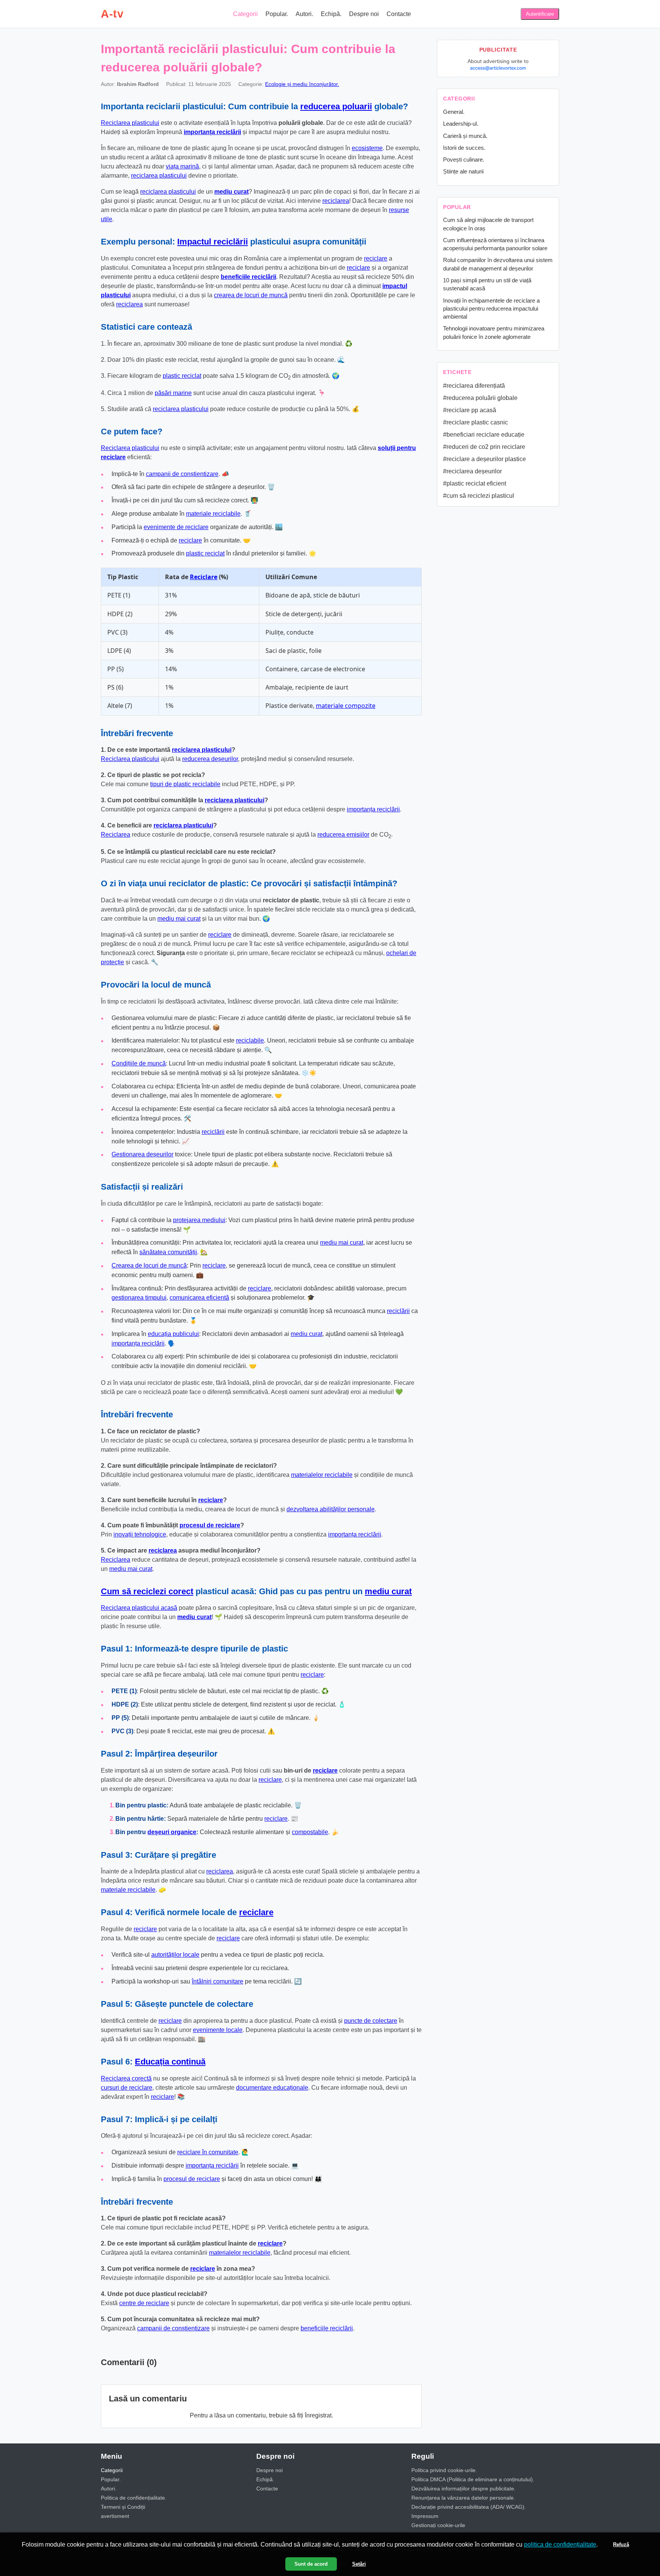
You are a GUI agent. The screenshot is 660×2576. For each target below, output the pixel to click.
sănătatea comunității (168, 1252)
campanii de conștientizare (182, 474)
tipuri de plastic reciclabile (185, 784)
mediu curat (231, 192)
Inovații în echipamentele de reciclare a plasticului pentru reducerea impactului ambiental (491, 309)
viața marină (182, 166)
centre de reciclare (144, 2303)
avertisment (115, 2516)
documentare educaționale (272, 2088)
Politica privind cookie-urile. (444, 2470)
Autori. (304, 14)
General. (454, 112)
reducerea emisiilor (343, 835)
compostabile (310, 1832)
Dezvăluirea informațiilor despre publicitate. (463, 2489)
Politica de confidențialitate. (134, 2498)
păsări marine (173, 393)
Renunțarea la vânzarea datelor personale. (463, 2498)
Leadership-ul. (461, 124)
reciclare (376, 258)
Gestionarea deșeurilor (142, 1154)
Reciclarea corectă (126, 2078)
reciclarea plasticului (159, 176)
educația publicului (173, 1334)
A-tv (112, 14)
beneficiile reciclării (248, 277)
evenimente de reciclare (176, 527)
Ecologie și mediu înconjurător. (302, 84)
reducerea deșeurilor (210, 759)
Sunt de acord (311, 2564)
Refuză (621, 2544)
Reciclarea (116, 835)
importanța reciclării (212, 132)
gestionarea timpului (139, 1298)
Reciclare (204, 577)
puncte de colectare (371, 2021)
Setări (359, 2564)
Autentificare (540, 14)
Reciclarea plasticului (130, 123)
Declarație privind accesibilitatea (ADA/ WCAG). (469, 2507)
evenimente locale (218, 2030)
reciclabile (250, 1040)
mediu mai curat (179, 919)
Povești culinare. (464, 159)
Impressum (425, 2516)
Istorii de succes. (464, 148)
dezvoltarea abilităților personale (331, 1509)
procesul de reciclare (210, 1525)
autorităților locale (175, 1955)
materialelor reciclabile (322, 1475)
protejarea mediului (199, 1220)
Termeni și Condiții (123, 2507)
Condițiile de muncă (139, 1063)
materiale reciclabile (213, 514)
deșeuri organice (172, 1832)
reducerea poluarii (336, 106)
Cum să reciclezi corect (147, 1591)
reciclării (213, 1132)
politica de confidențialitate (560, 2544)
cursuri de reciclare (127, 2088)
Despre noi (364, 14)
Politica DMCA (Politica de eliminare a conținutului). (473, 2479)
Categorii (245, 14)
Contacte (399, 14)
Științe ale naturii (463, 171)
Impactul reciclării (213, 242)
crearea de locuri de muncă (251, 295)
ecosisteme (367, 148)
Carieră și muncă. (465, 136)
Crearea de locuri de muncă (149, 1265)
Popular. (277, 14)
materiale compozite (346, 706)
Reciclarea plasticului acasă (139, 1608)
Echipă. (331, 14)
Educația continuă (170, 2062)
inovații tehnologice (140, 1534)
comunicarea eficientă (199, 1298)
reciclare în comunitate (208, 2152)
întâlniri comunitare (218, 1981)
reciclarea (336, 201)
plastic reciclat (182, 376)
